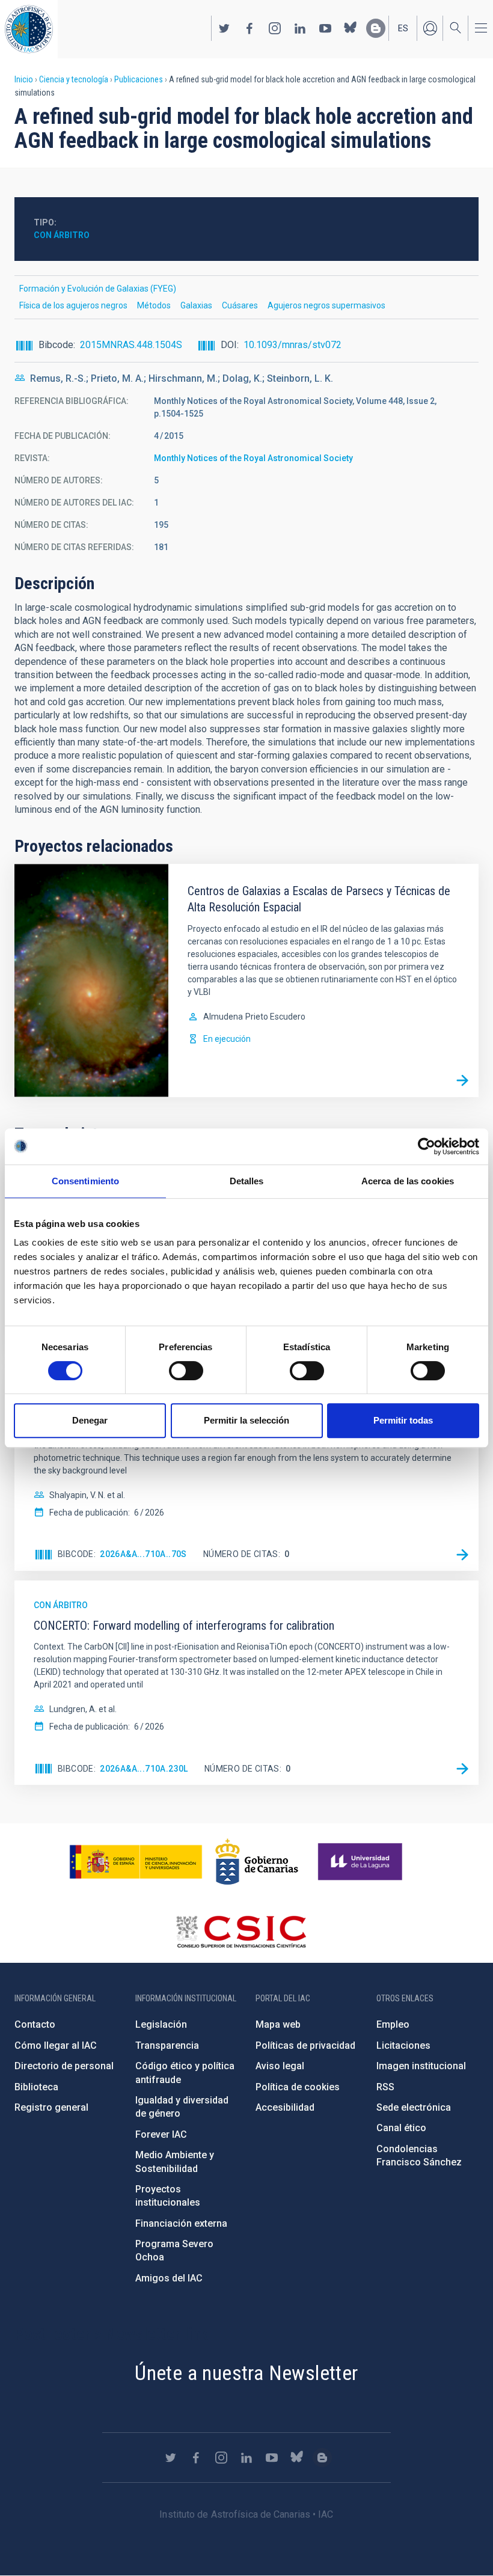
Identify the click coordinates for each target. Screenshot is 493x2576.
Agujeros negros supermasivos (326, 305)
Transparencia (167, 2045)
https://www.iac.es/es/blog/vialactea (376, 28)
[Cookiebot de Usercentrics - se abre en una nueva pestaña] (427, 1146)
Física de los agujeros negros (73, 305)
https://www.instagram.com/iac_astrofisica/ (275, 28)
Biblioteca (36, 2087)
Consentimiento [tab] (85, 1181)
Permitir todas (403, 1420)
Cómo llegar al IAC (56, 2045)
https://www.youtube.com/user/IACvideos (325, 28)
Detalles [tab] (247, 1181)
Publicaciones (139, 79)
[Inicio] (29, 29)
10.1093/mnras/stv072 (292, 345)
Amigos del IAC (169, 2278)
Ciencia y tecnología (74, 79)
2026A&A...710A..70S (143, 1554)
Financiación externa (181, 2223)
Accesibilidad (285, 2107)
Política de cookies (298, 2087)
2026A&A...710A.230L (144, 1769)
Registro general (51, 2107)
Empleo (393, 2024)
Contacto (35, 2024)
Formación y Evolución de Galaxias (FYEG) (98, 289)
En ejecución (227, 1039)
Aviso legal (280, 2066)
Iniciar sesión (430, 28)
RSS (385, 2087)
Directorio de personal (64, 2066)
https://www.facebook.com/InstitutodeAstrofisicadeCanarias (250, 28)
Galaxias (196, 305)
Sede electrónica (414, 2107)
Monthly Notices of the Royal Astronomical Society (253, 458)
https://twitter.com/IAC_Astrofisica (224, 28)
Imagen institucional (421, 2066)
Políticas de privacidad (305, 2045)
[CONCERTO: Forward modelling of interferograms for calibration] (462, 1769)
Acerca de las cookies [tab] (408, 1181)
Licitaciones (403, 2045)
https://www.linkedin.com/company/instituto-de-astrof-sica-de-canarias (300, 28)
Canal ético (401, 2128)
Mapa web (278, 2024)
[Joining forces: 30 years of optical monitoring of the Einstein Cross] (462, 1555)
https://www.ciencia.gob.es (136, 1862)
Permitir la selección (246, 1420)
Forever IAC (161, 2134)
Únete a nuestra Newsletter (246, 2373)
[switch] (186, 1371)
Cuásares (240, 305)
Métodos (154, 305)
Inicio (24, 79)
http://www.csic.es (241, 1932)
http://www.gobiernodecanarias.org (257, 1862)
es (403, 28)
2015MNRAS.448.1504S (131, 345)
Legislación (161, 2024)
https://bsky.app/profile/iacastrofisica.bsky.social (351, 28)
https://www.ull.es (362, 1862)
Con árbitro (62, 235)
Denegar (90, 1420)
